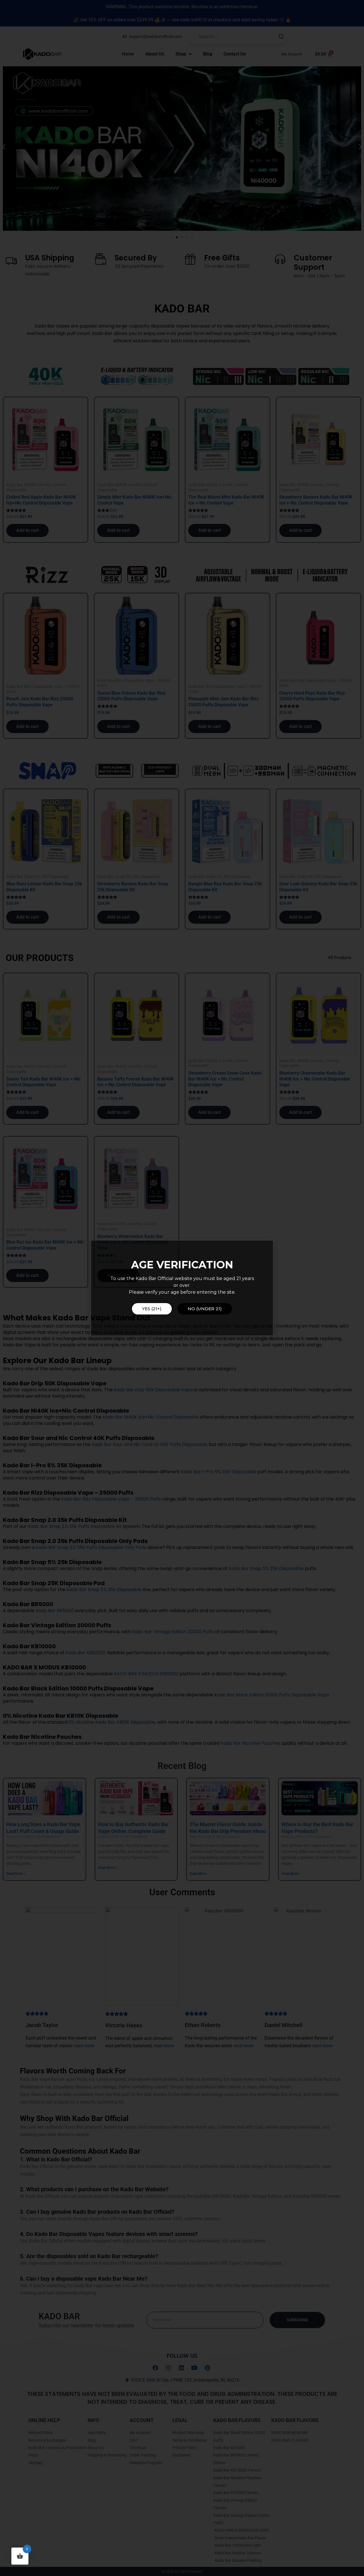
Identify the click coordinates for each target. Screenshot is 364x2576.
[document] (182, 1288)
